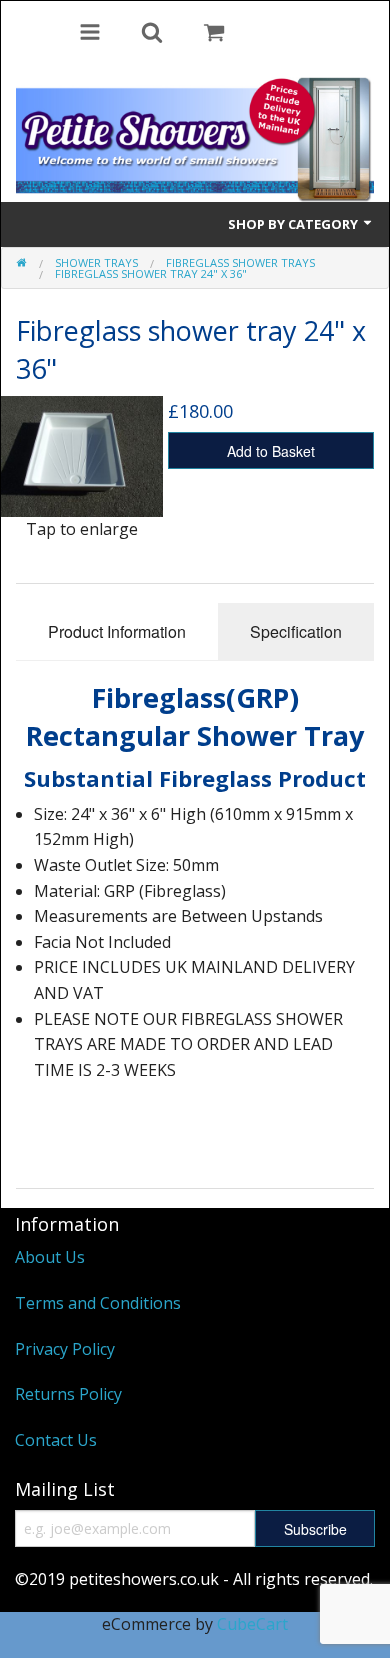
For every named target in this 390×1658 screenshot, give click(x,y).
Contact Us (56, 1440)
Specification (296, 631)
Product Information (117, 631)
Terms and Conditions (98, 1303)
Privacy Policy (65, 1349)
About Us (50, 1257)
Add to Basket (271, 451)
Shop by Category (294, 224)
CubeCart (252, 1624)
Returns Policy (68, 1394)
